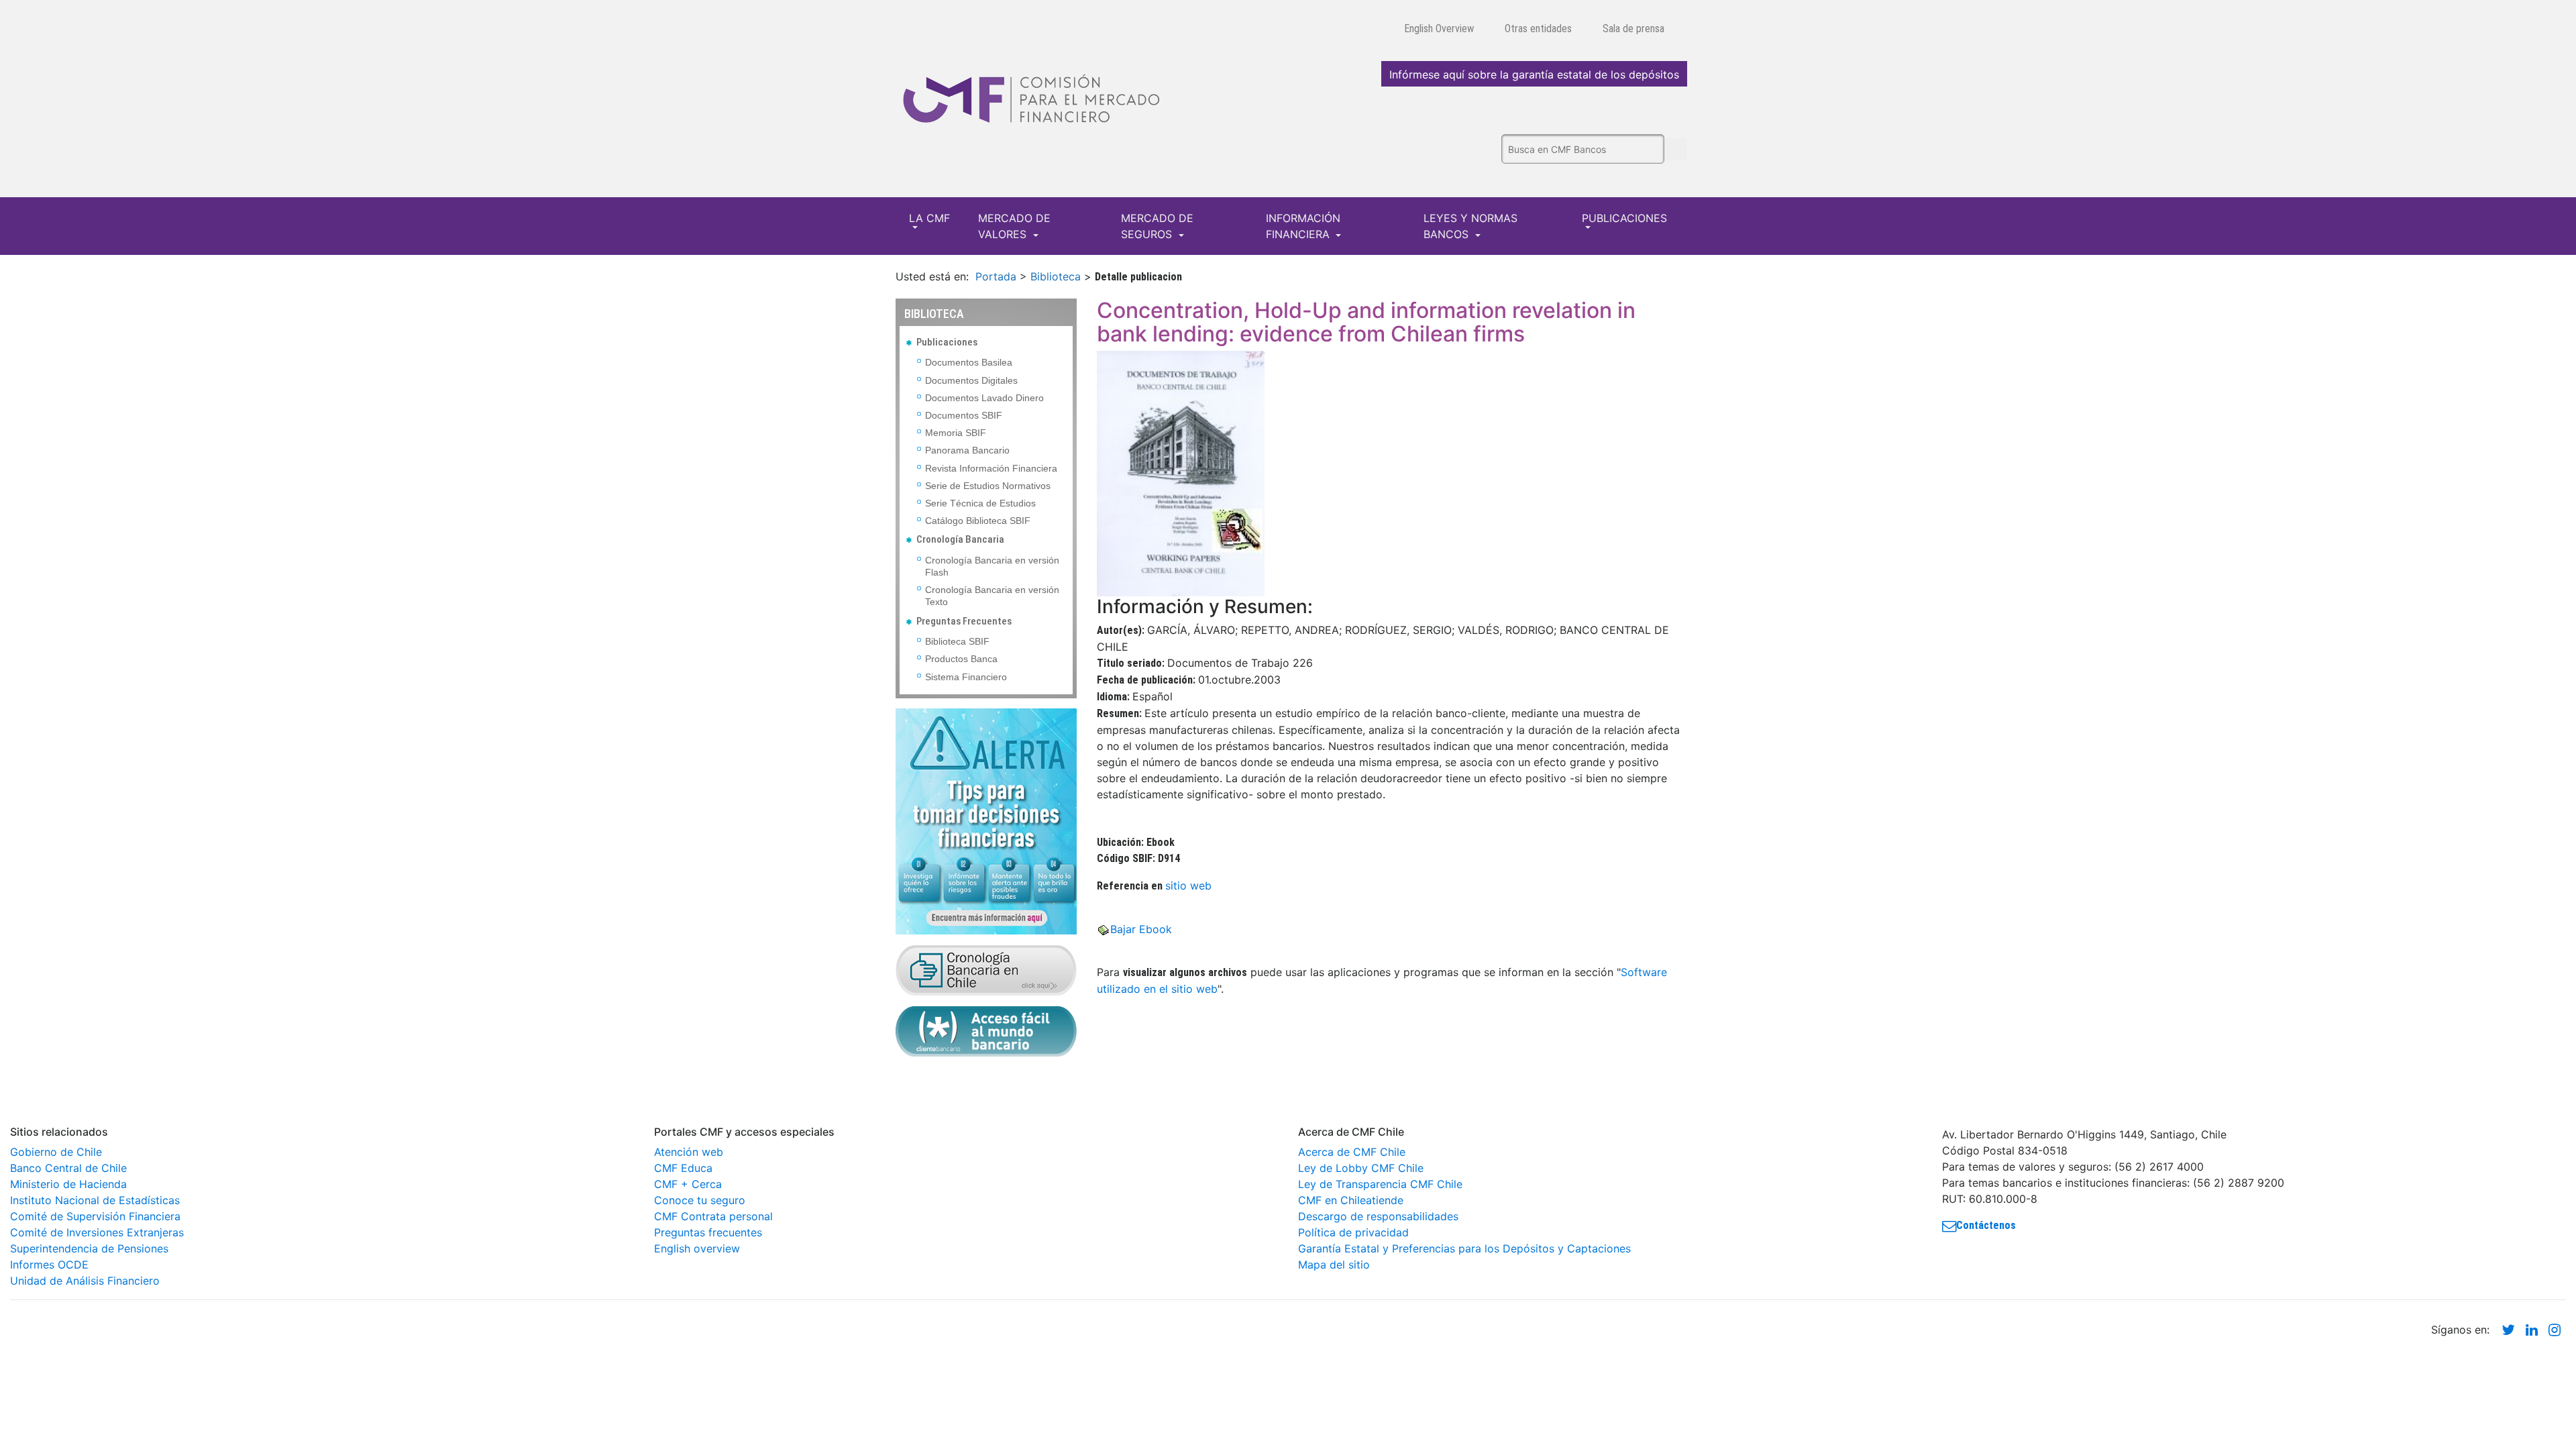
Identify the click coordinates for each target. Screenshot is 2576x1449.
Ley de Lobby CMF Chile (1361, 1168)
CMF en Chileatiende (1351, 1200)
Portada (996, 276)
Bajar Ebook (1141, 929)
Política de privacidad (1353, 1232)
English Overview (1439, 29)
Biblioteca (1056, 276)
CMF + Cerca (688, 1184)
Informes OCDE (49, 1265)
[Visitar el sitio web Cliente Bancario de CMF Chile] (986, 1030)
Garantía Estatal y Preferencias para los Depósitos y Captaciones (1464, 1248)
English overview (697, 1248)
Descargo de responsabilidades (1378, 1216)
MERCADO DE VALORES (1014, 226)
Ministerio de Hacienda (68, 1184)
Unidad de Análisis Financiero (85, 1281)
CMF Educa (683, 1168)
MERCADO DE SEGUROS (1157, 226)
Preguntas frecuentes (708, 1232)
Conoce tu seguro (700, 1200)
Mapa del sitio (1334, 1265)
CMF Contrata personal (713, 1216)
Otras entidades (1538, 29)
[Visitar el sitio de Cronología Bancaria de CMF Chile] (986, 969)
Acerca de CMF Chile (1352, 1152)
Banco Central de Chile (68, 1168)
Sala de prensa (1633, 29)
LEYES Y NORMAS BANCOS (1470, 226)
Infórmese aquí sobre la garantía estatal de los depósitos (1534, 74)
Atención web (689, 1152)
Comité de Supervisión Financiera (95, 1216)
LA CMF (929, 218)
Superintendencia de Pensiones (89, 1248)
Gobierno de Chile (56, 1152)
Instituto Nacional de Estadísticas (95, 1200)
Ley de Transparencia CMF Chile (1380, 1184)
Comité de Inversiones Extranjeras (97, 1232)
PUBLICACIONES (1624, 218)
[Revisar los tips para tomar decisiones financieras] (986, 820)
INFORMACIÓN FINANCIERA (1303, 226)
